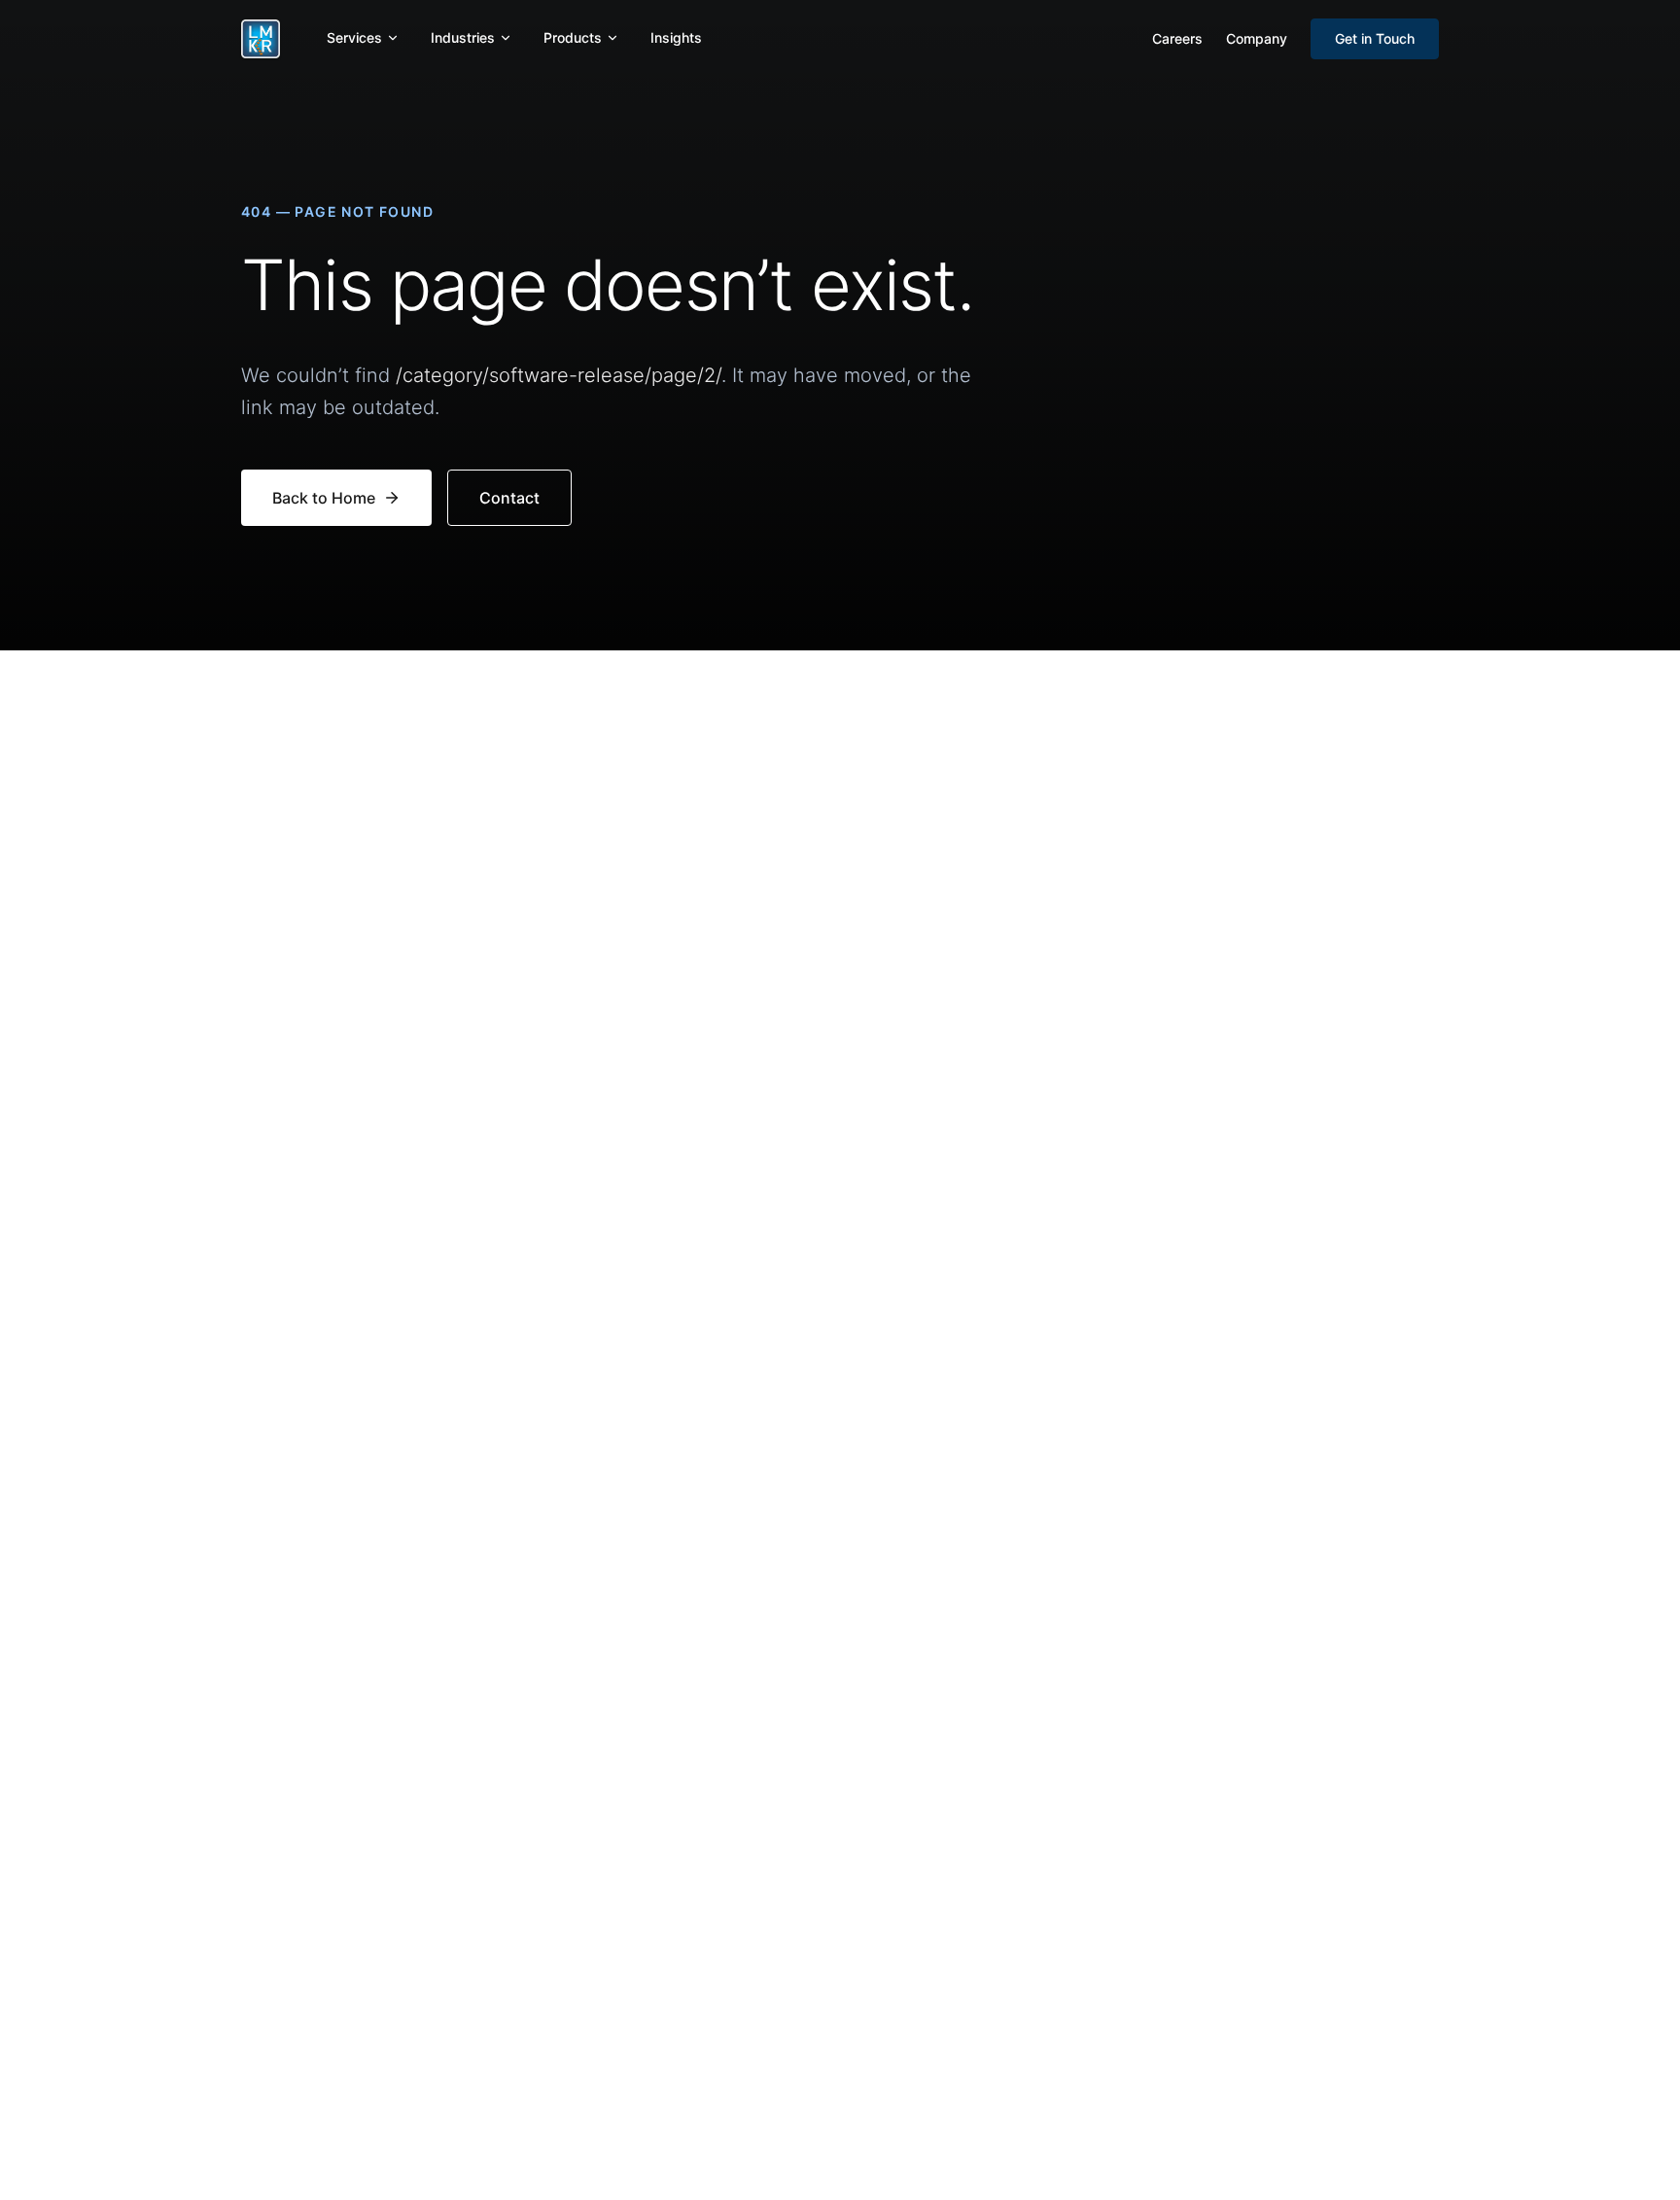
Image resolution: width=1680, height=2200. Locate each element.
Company (1257, 38)
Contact (509, 498)
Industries (463, 37)
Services (354, 37)
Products (573, 37)
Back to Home (324, 498)
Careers (1177, 38)
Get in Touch (1375, 38)
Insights (676, 37)
